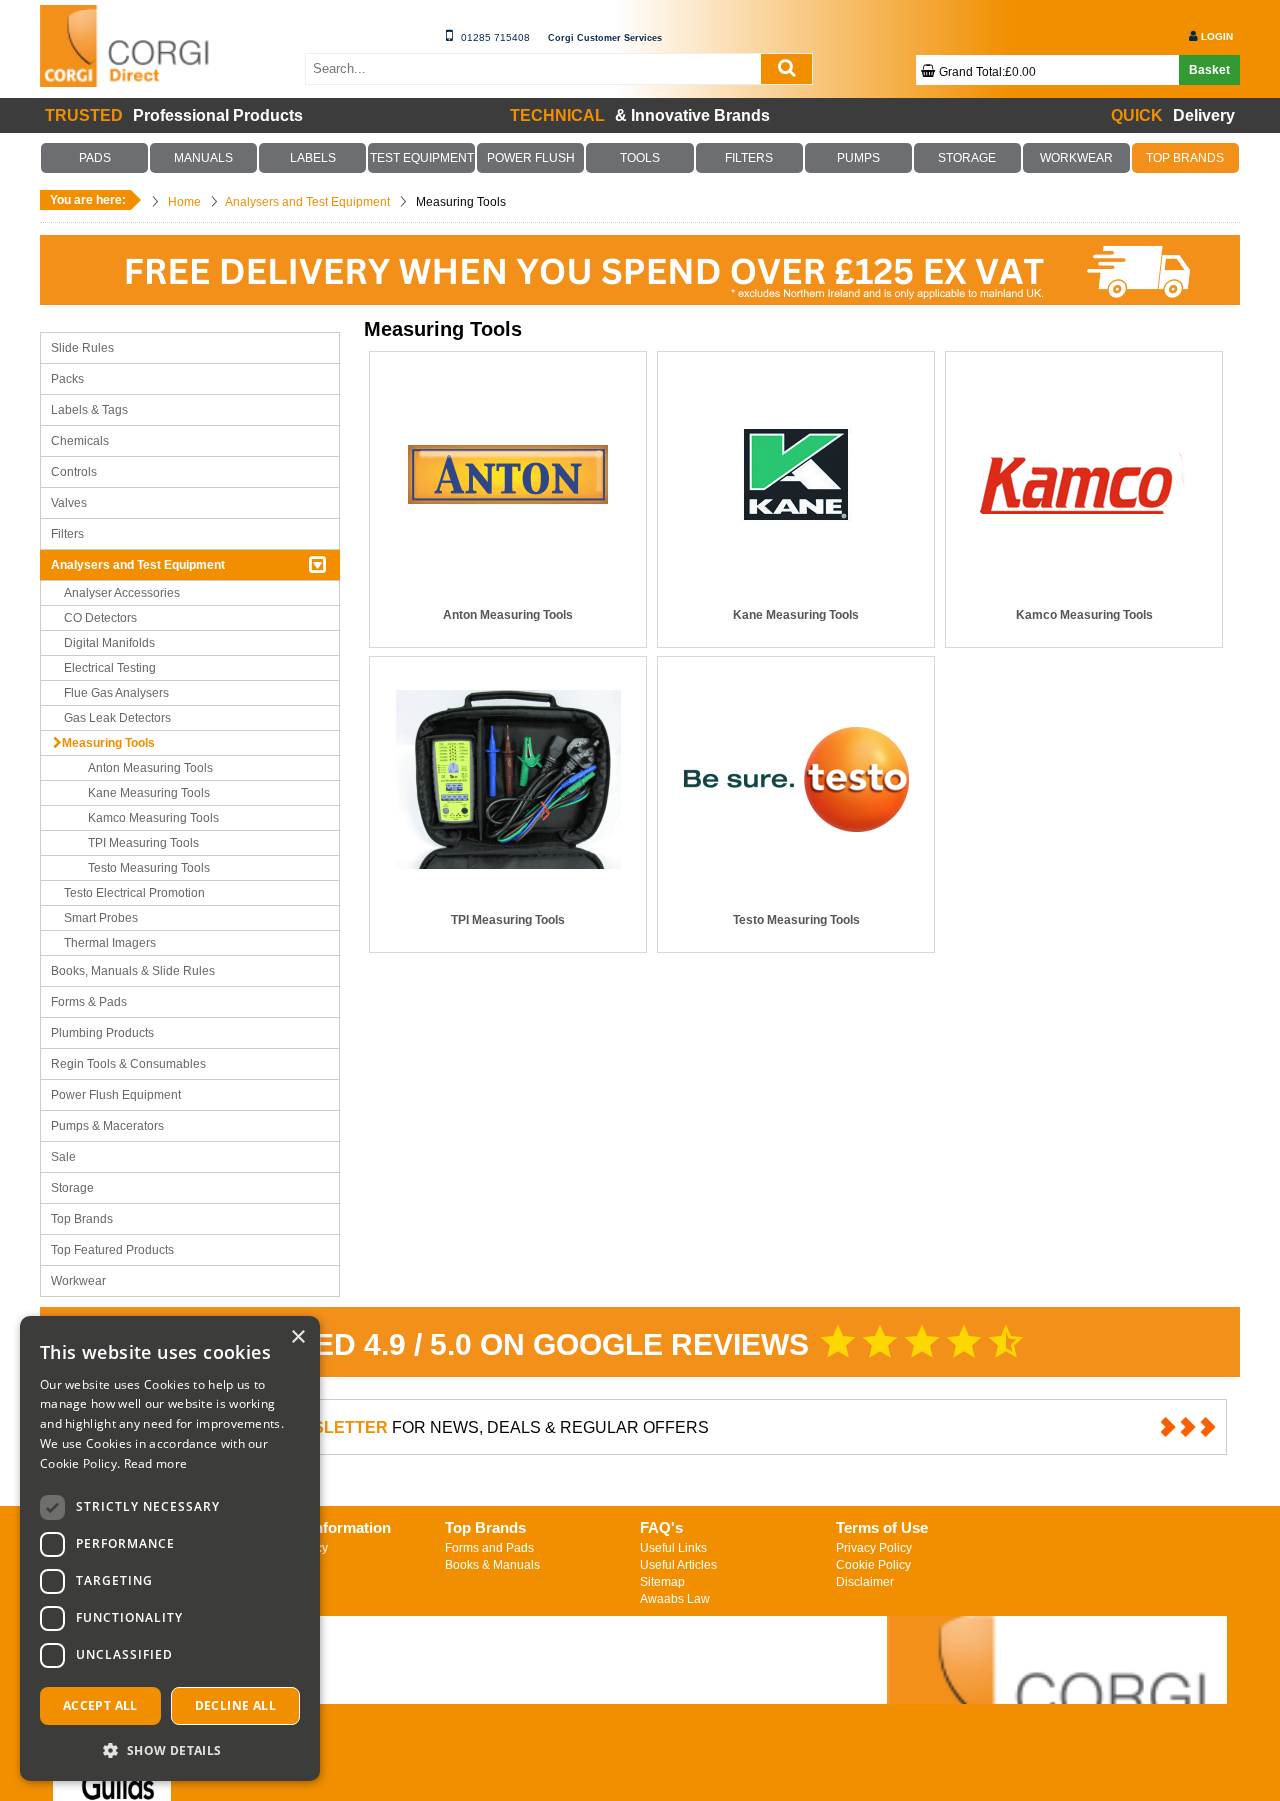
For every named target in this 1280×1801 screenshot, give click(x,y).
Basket (1209, 70)
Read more (156, 1463)
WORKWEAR (1076, 158)
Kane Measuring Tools (149, 793)
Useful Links (673, 1548)
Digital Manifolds (109, 643)
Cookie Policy (873, 1565)
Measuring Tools (108, 743)
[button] (170, 1749)
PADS (95, 158)
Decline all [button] (235, 1705)
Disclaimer (865, 1582)
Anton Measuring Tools (150, 768)
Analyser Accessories (122, 593)
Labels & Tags (89, 410)
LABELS (313, 158)
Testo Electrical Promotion (134, 893)
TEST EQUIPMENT (422, 158)
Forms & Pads (89, 1002)
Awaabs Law (675, 1599)
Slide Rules (82, 348)
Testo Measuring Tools (149, 868)
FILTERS (749, 158)
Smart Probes (101, 918)
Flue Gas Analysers (116, 693)
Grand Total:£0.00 (987, 72)
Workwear (78, 1281)
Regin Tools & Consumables (128, 1064)
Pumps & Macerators (107, 1126)
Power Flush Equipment (116, 1095)
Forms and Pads (489, 1548)
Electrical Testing (110, 668)
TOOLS (640, 158)
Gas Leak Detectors (117, 718)
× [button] (297, 1337)
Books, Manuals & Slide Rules (133, 971)
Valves (69, 503)
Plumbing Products (102, 1033)
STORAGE (967, 158)
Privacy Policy (874, 1548)
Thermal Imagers (110, 943)
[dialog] (170, 1548)
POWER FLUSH (531, 158)
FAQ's (661, 1527)
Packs (67, 379)
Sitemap (662, 1582)
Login (1217, 36)
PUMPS (858, 158)
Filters (67, 534)
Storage (72, 1188)
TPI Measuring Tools (143, 843)
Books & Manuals (492, 1565)
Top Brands (82, 1219)
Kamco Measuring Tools (153, 818)
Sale (63, 1157)
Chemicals (80, 441)
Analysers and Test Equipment (138, 565)
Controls (74, 472)
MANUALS (204, 158)
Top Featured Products (112, 1250)
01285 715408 (495, 37)
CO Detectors (100, 618)
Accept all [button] (100, 1705)
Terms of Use (882, 1527)
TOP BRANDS (1185, 158)
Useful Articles (678, 1565)
